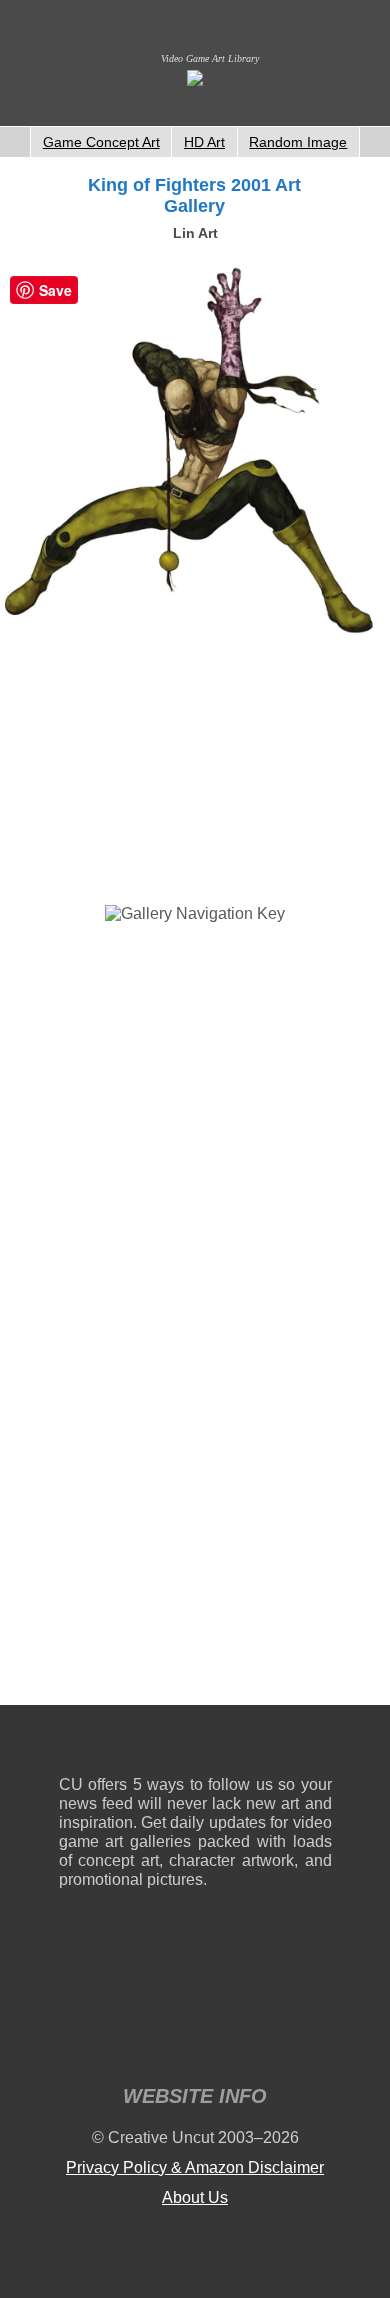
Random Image (298, 142)
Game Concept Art (101, 142)
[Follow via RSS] (73, 1744)
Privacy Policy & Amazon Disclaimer (195, 2167)
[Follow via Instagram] (134, 1744)
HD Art (204, 142)
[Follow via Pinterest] (317, 1744)
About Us (195, 2197)
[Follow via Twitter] (256, 1744)
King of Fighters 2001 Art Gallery (194, 195)
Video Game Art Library (210, 58)
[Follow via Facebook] (195, 1744)
